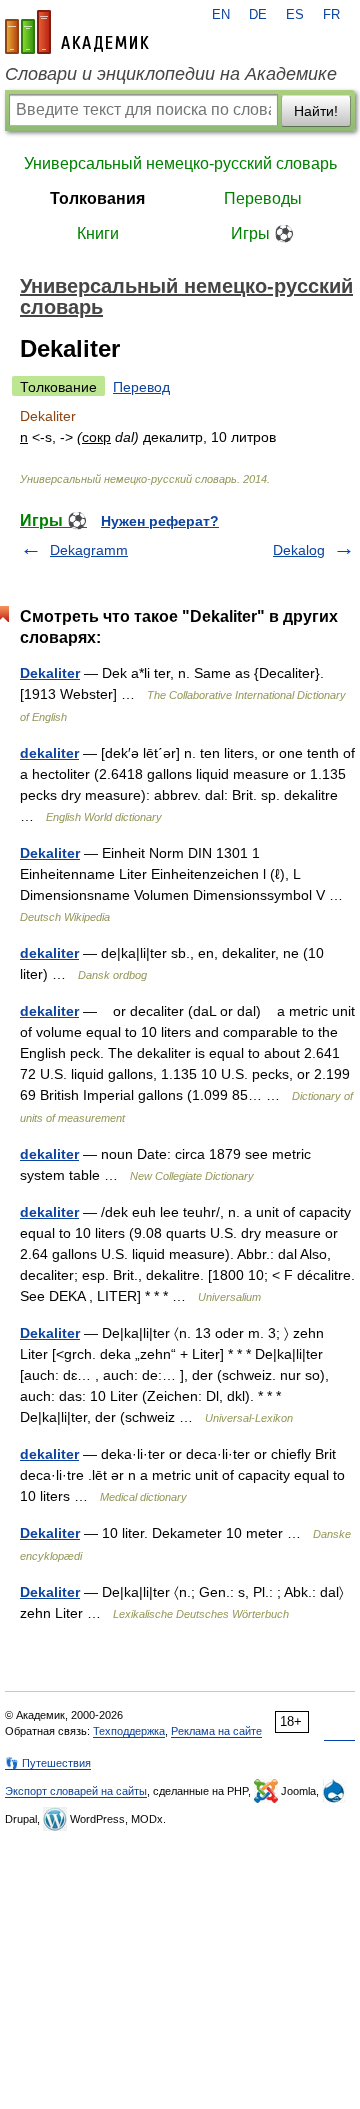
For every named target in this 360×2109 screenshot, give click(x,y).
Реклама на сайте (216, 1731)
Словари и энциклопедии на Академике (171, 74)
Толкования (97, 198)
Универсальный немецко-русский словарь (180, 163)
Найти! (316, 111)
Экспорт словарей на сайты (76, 1791)
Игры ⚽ (262, 233)
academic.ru (77, 32)
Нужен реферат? (160, 521)
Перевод (141, 387)
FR (331, 15)
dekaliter (49, 753)
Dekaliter (50, 673)
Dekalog (299, 550)
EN (221, 15)
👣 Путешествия (48, 1763)
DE (258, 15)
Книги (98, 233)
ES (295, 15)
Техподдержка (129, 1731)
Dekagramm (89, 550)
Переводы (263, 198)
